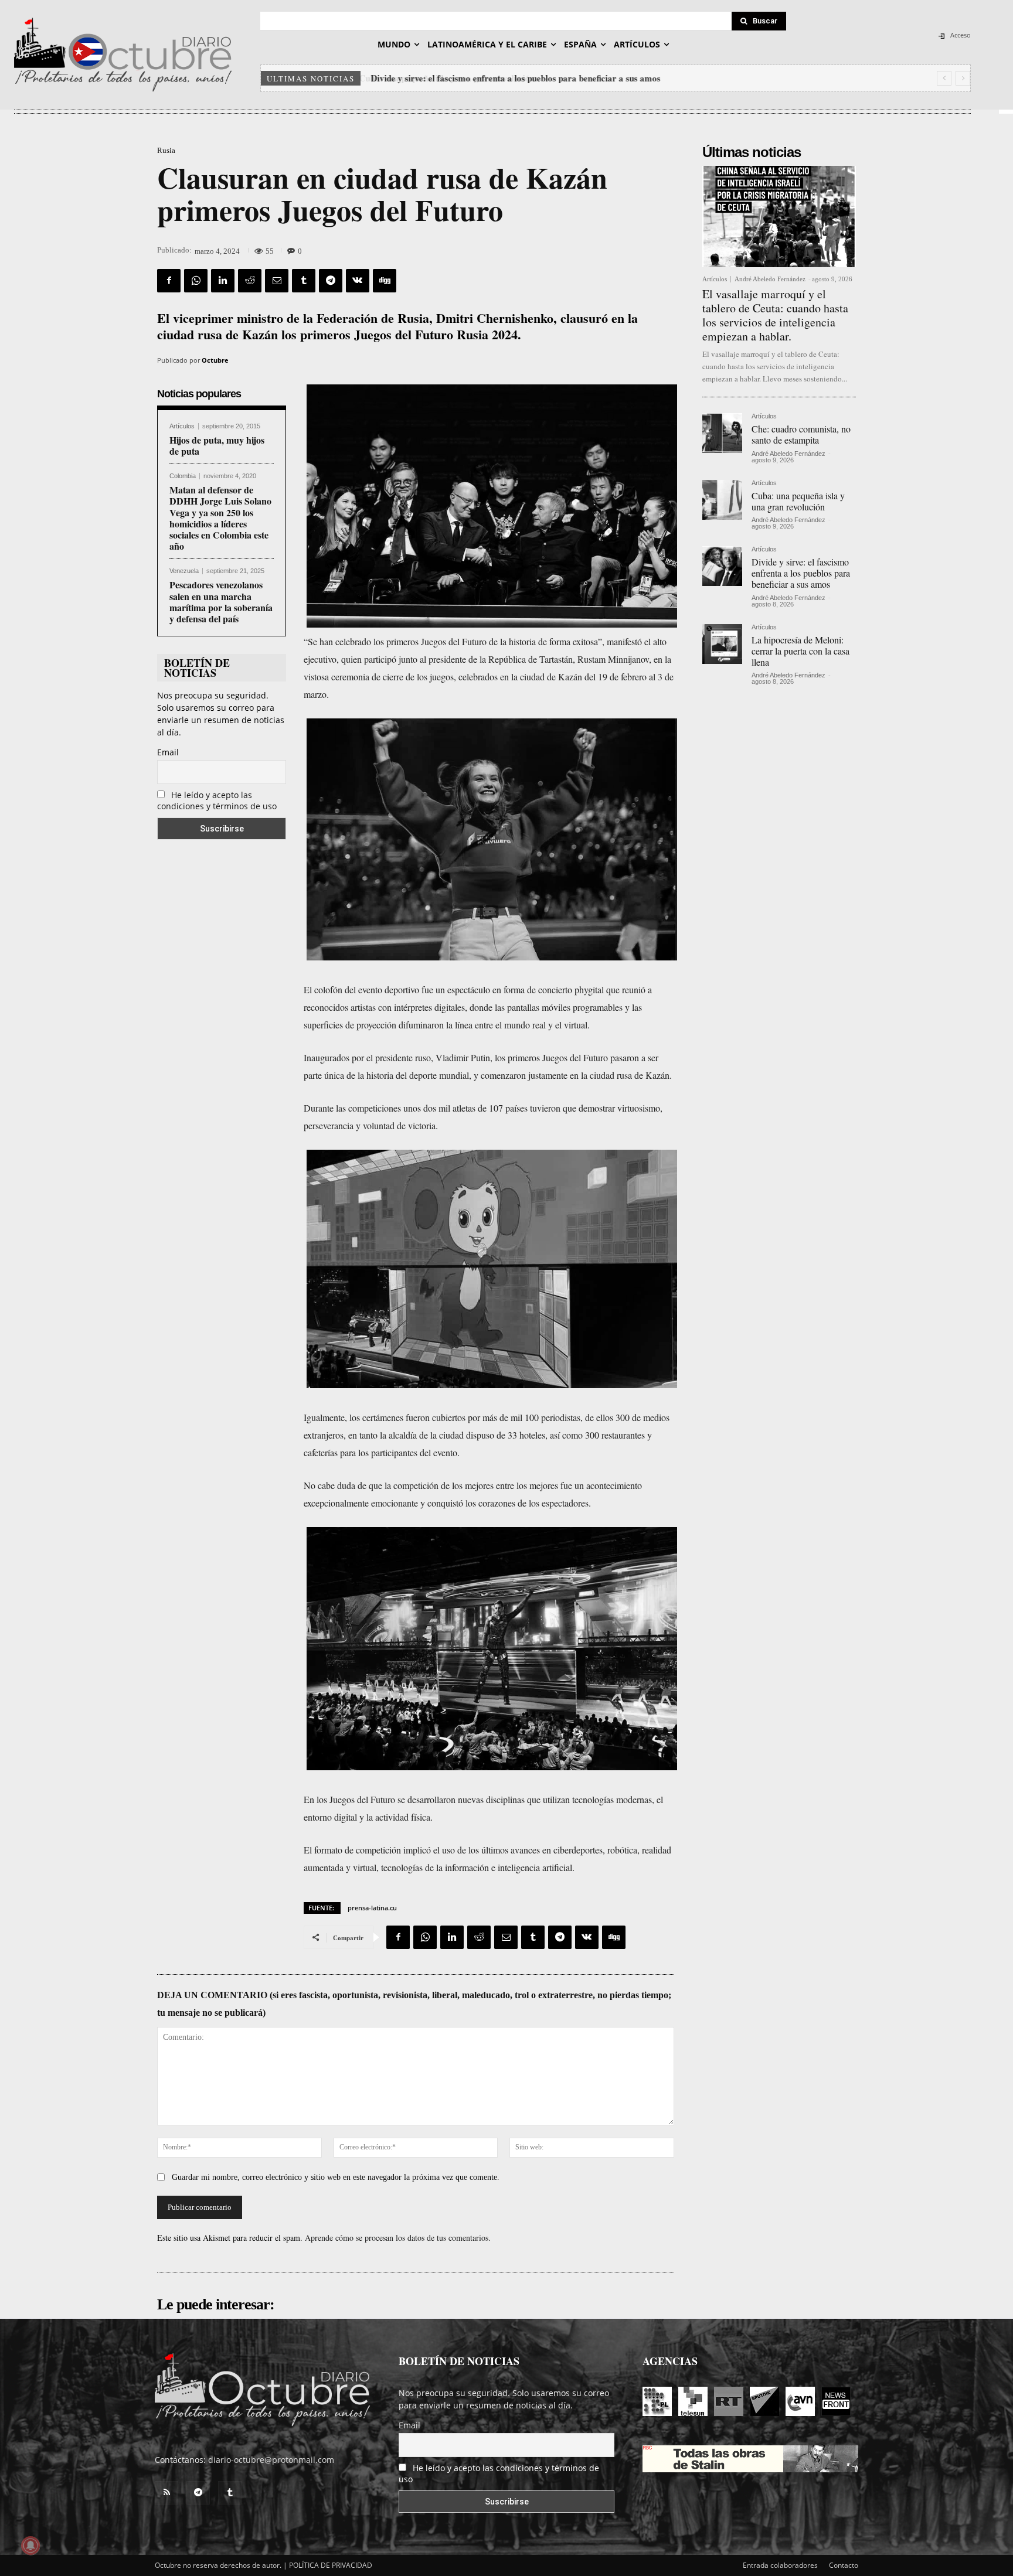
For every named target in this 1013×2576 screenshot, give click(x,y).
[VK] (358, 281)
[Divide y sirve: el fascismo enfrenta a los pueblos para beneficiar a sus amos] (722, 566)
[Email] (277, 281)
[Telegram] (331, 281)
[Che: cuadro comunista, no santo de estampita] (722, 433)
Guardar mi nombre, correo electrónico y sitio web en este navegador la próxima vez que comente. (336, 2177)
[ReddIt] (250, 281)
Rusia (166, 150)
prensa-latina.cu (372, 1908)
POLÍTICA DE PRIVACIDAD (331, 2565)
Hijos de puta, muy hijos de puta (217, 445)
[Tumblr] (304, 281)
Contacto (844, 2565)
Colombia (183, 476)
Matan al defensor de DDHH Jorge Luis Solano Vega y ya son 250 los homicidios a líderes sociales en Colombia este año (220, 518)
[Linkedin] (223, 281)
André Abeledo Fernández (770, 279)
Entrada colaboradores (780, 2565)
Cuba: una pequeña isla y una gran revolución (798, 501)
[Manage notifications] (30, 2546)
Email (168, 752)
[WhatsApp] (196, 281)
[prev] (944, 78)
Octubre (215, 360)
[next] (963, 78)
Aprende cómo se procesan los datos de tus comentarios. (398, 2238)
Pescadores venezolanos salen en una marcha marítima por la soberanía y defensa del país (221, 602)
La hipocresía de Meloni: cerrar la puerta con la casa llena (800, 651)
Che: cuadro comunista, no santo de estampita (801, 434)
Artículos (182, 426)
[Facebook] (169, 281)
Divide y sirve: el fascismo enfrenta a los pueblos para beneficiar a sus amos (514, 78)
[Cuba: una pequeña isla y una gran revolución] (722, 500)
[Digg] (385, 281)
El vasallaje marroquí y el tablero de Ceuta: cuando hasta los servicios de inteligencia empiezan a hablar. (775, 315)
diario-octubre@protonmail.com (271, 2460)
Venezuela (184, 571)
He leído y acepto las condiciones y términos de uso (217, 800)
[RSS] (166, 2493)
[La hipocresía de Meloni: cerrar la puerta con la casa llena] (722, 644)
